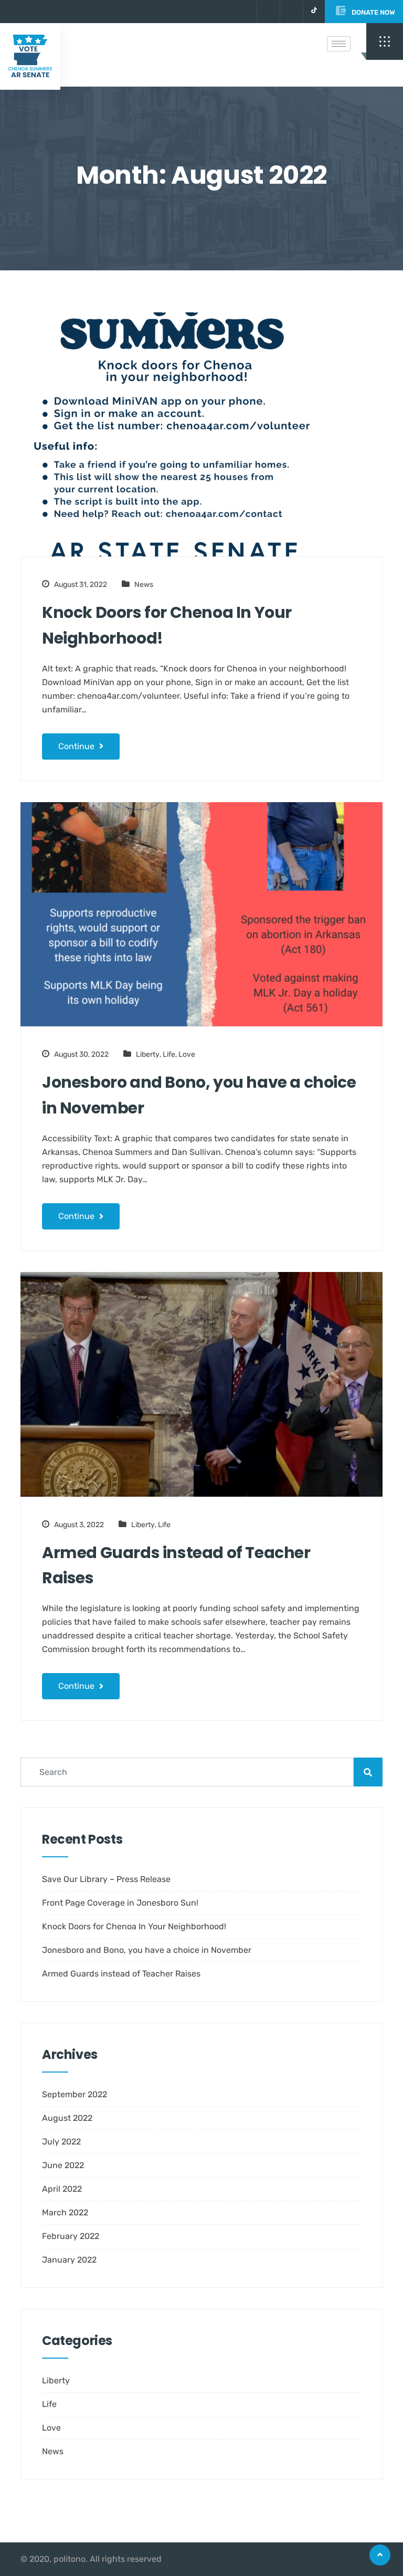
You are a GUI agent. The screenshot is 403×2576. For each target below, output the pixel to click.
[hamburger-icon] (339, 44)
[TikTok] (314, 12)
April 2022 (62, 2189)
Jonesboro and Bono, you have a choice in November (199, 1095)
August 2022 (67, 2118)
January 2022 (69, 2260)
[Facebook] (290, 12)
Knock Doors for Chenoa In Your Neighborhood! (167, 625)
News (144, 585)
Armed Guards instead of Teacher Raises (176, 1565)
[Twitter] (267, 12)
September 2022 (75, 2094)
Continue (77, 746)
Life (169, 1054)
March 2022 (65, 2212)
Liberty (148, 1054)
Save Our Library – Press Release (106, 1879)
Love (187, 1054)
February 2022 (71, 2236)
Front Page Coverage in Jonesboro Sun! (120, 1903)
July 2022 (61, 2142)
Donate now (373, 12)
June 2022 (63, 2165)
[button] (385, 41)
